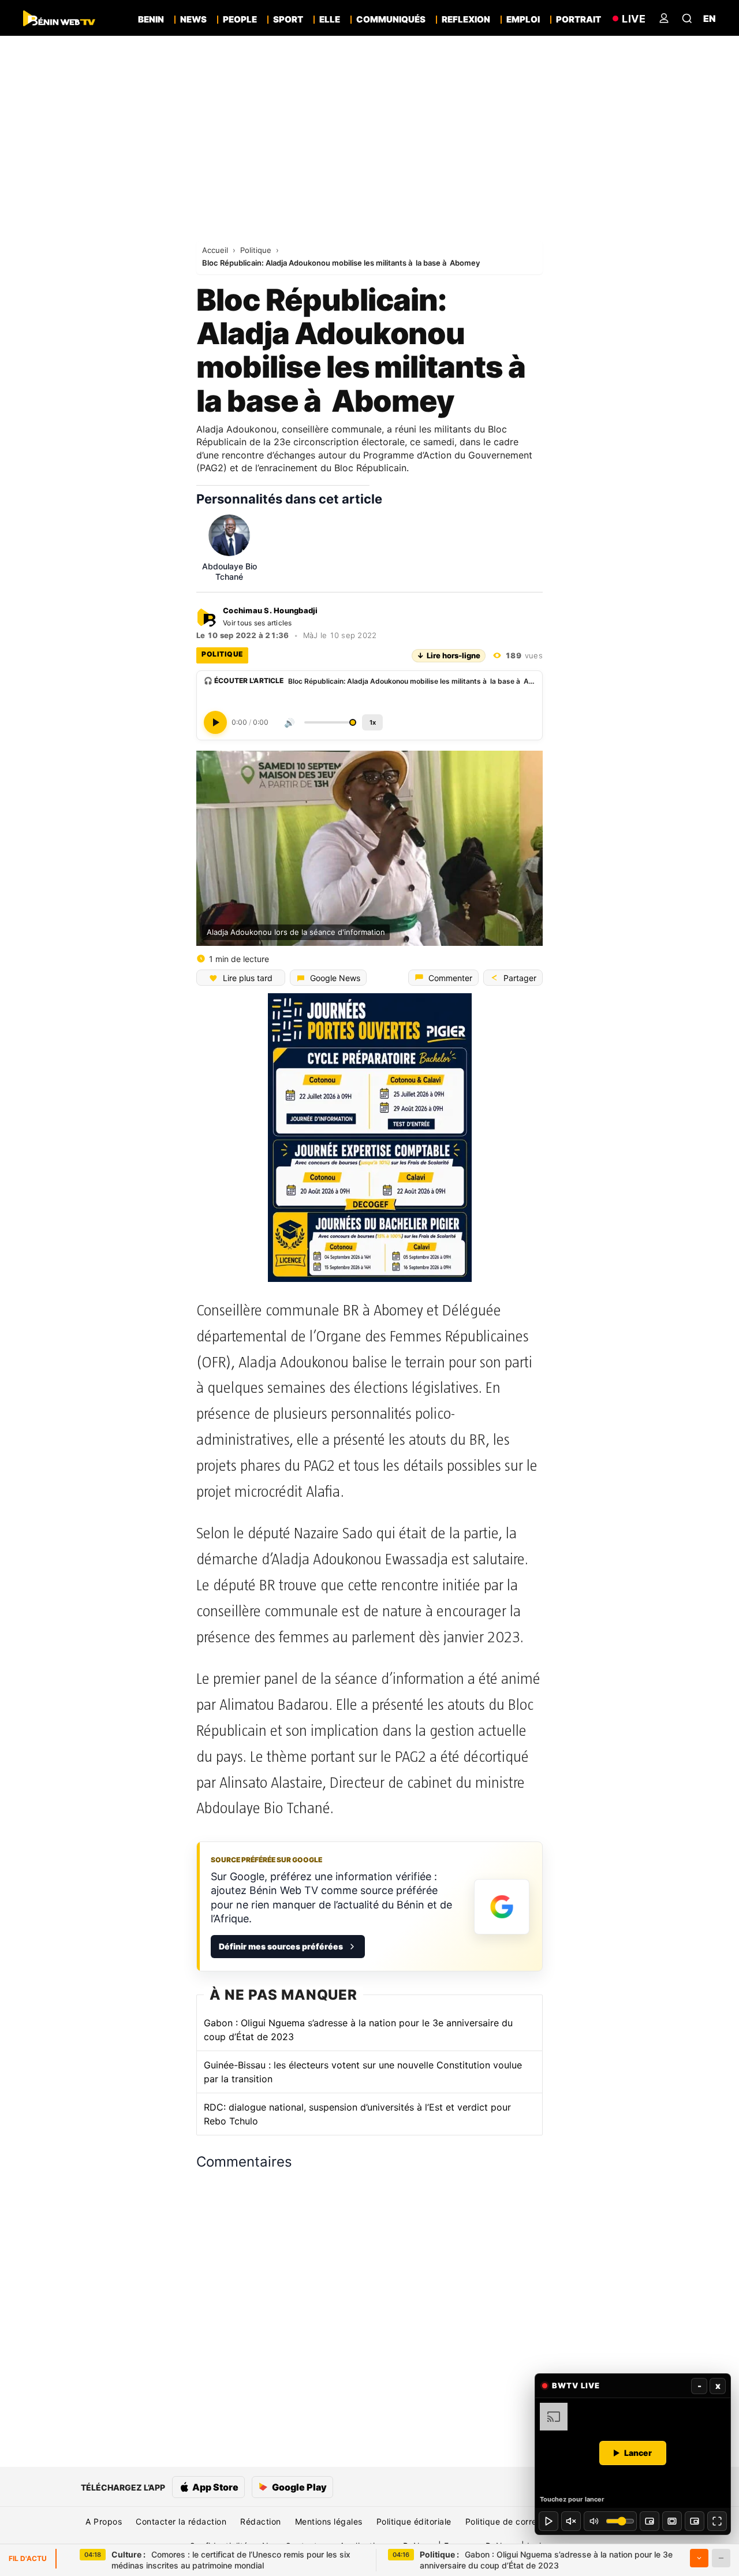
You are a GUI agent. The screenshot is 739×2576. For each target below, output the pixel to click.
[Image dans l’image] (695, 2521)
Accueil (216, 250)
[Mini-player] (650, 2521)
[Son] (571, 2521)
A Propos (104, 2521)
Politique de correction (511, 2521)
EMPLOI (523, 20)
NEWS (193, 20)
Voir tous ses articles (257, 623)
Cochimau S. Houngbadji (270, 611)
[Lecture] (548, 2521)
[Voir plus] (699, 2558)
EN (710, 18)
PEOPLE (240, 20)
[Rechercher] (687, 18)
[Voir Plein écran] (717, 2521)
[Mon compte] (664, 18)
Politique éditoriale (414, 2521)
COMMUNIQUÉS (391, 20)
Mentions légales (329, 2521)
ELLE (330, 20)
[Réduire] (721, 2558)
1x (373, 722)
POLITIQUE (222, 654)
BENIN (151, 20)
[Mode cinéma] (672, 2521)
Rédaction (261, 2521)
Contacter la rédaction (181, 2521)
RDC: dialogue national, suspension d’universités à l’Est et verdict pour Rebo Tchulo (357, 2114)
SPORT (288, 20)
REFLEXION (466, 20)
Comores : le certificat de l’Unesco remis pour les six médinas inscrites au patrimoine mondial (231, 2560)
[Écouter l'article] (215, 722)
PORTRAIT (578, 20)
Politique (257, 250)
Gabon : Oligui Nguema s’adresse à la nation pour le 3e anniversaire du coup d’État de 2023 (358, 2030)
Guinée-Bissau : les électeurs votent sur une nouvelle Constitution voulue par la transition (363, 2072)
